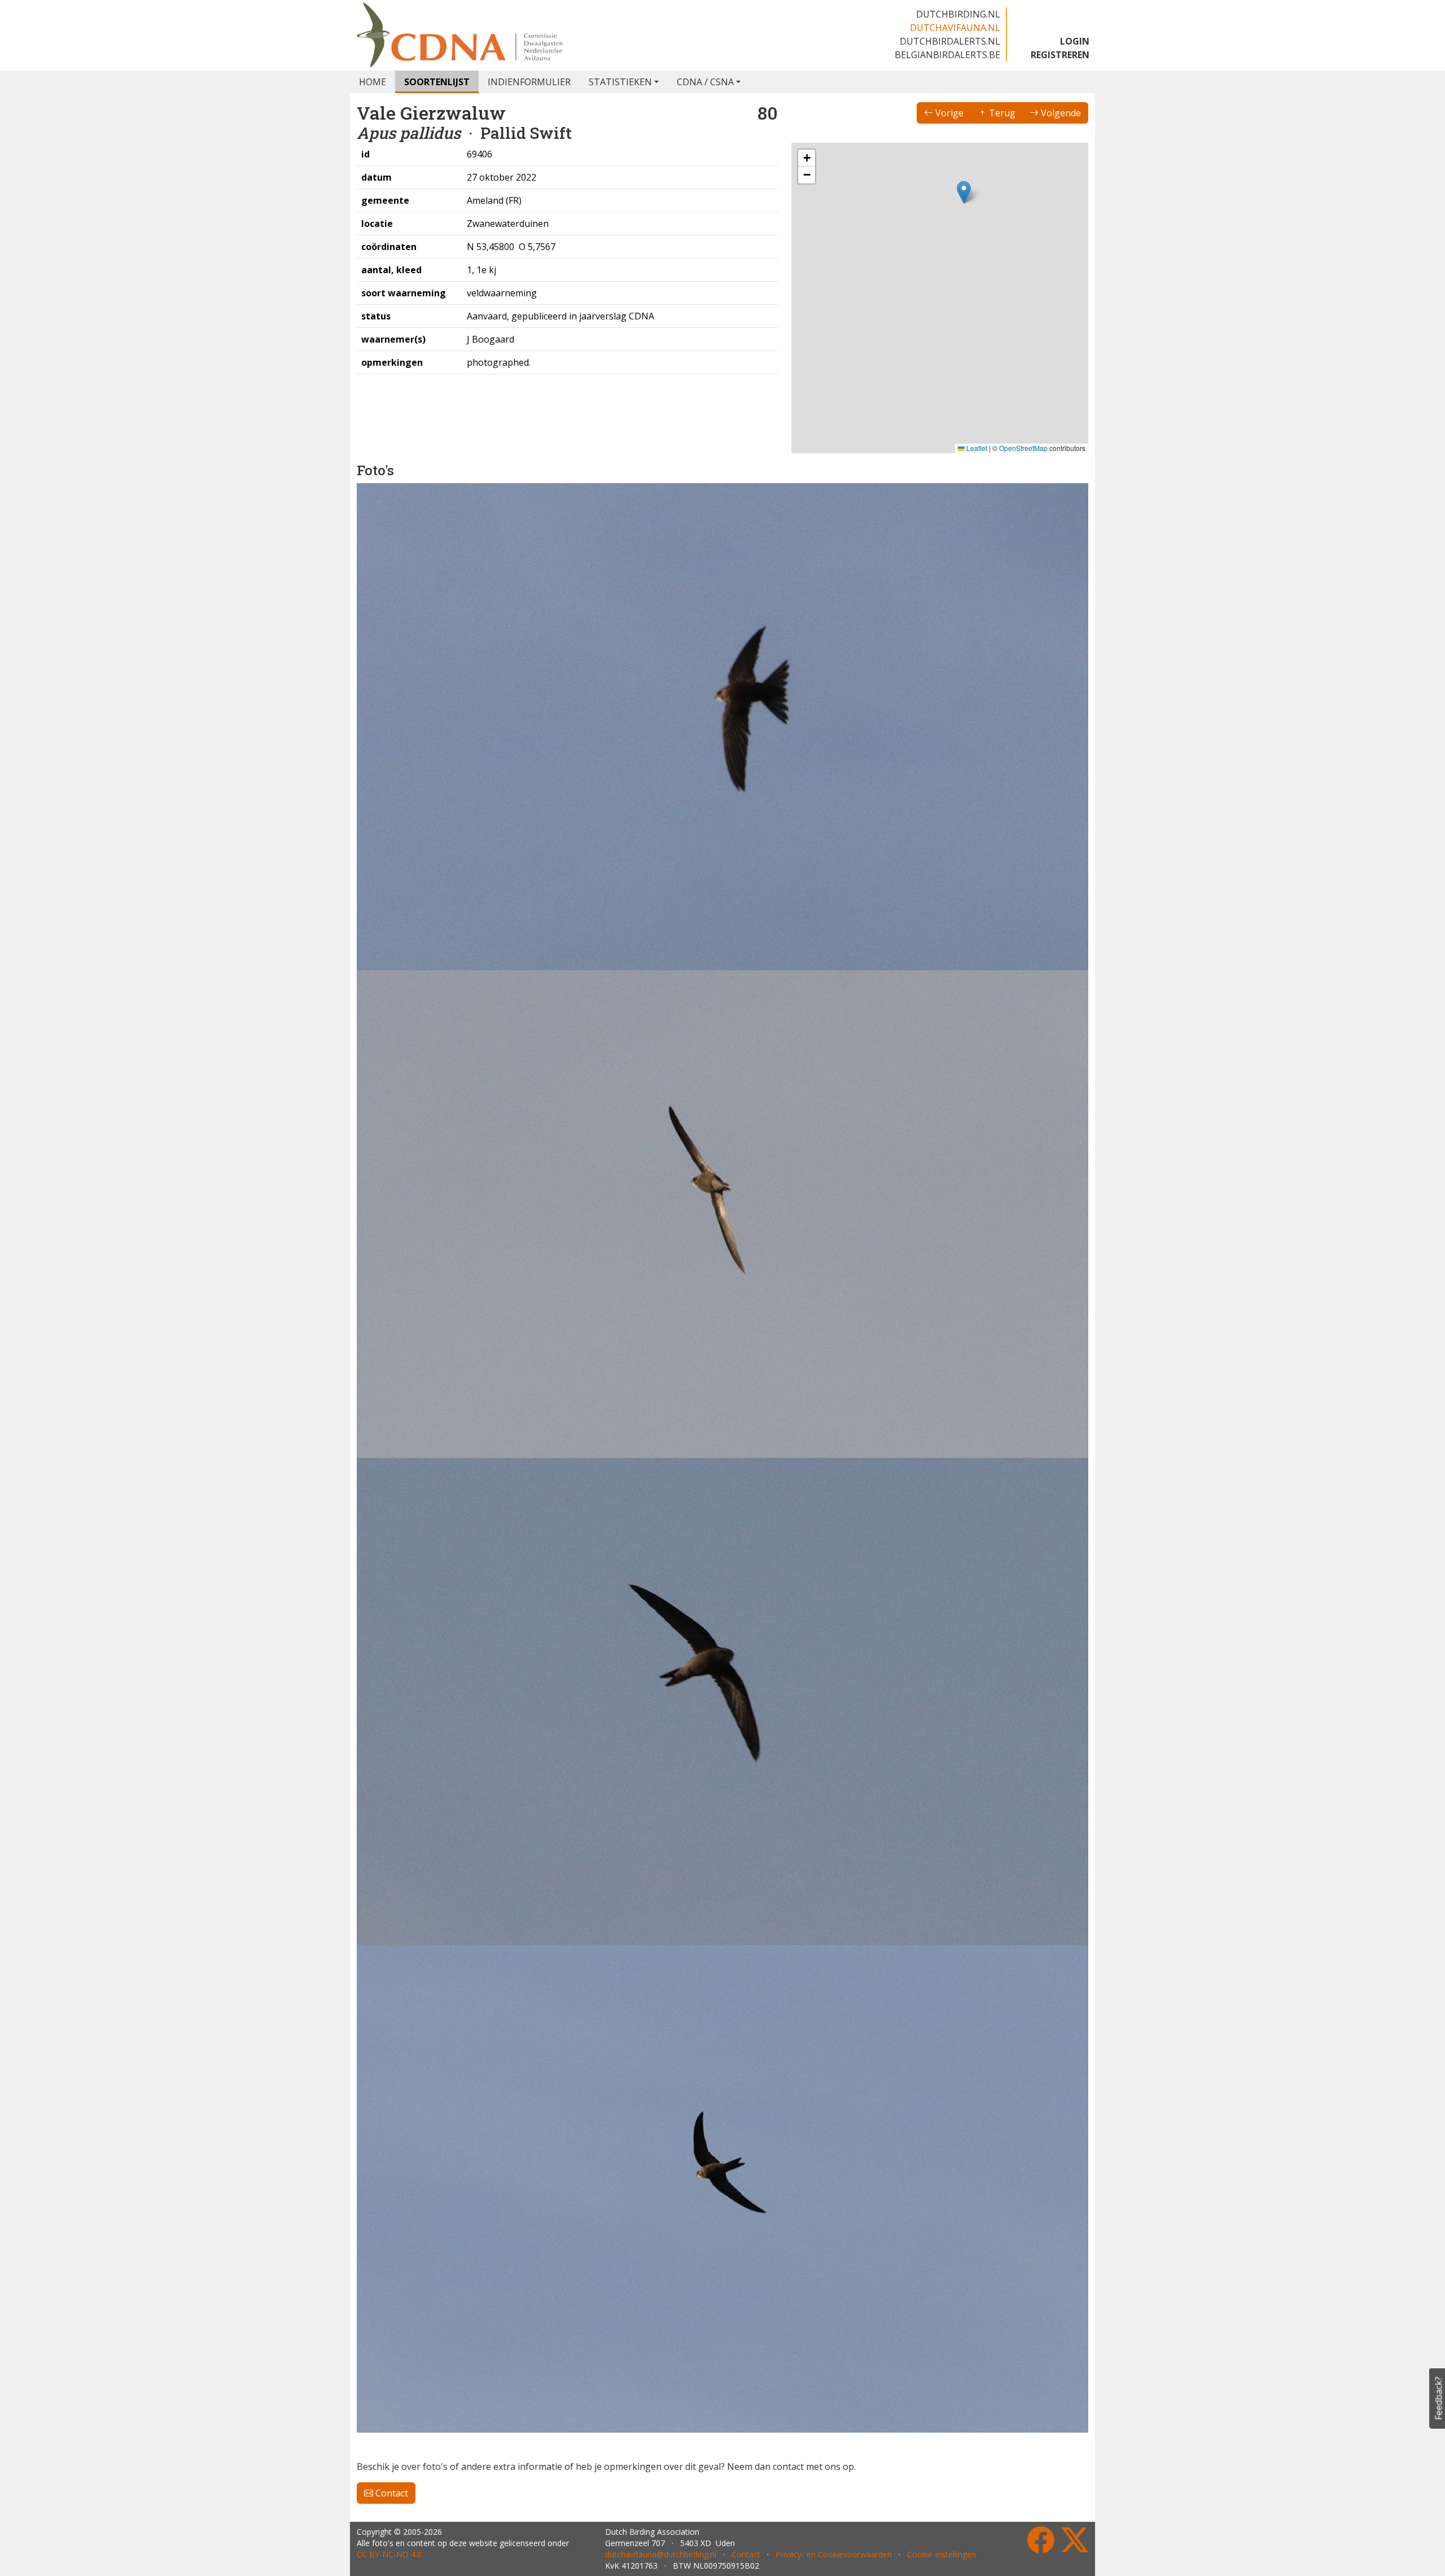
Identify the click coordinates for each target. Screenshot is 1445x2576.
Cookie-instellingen (942, 2523)
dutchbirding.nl (958, 14)
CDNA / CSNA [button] (705, 82)
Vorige (948, 113)
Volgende (1060, 113)
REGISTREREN (1060, 55)
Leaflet (976, 448)
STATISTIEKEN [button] (620, 82)
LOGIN (1075, 41)
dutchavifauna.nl (955, 28)
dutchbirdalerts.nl (950, 41)
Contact (391, 1038)
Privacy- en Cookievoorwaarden (834, 2523)
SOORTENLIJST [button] (437, 82)
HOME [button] (373, 82)
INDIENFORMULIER (529, 82)
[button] (964, 192)
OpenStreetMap (1023, 448)
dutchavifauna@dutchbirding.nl (661, 2523)
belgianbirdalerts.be (947, 55)
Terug (1001, 113)
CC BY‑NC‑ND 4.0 (389, 2523)
